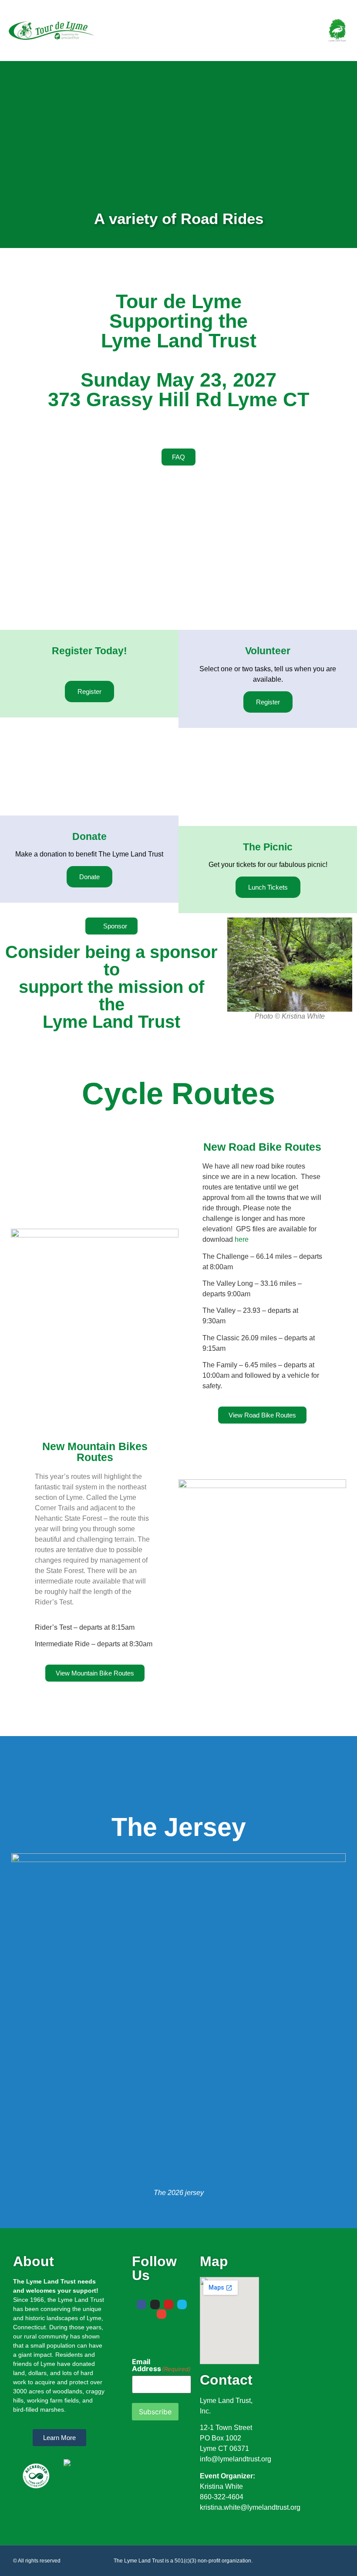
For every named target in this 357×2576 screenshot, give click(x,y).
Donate (89, 877)
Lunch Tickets (268, 887)
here (242, 1239)
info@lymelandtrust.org (236, 2459)
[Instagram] (155, 2304)
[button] (287, 31)
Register (89, 692)
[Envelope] (162, 2314)
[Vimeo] (182, 2304)
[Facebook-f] (141, 2304)
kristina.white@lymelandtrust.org (250, 2507)
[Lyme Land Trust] (337, 29)
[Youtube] (168, 2304)
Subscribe (155, 2412)
